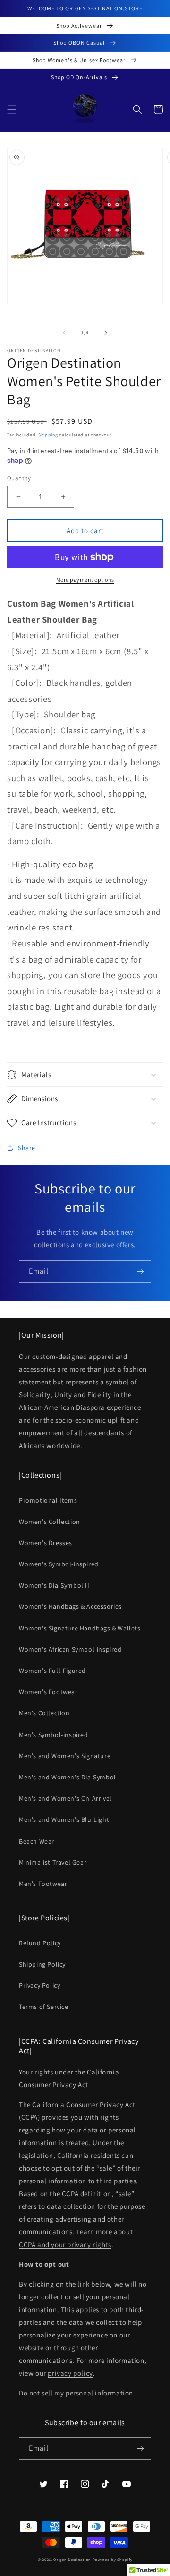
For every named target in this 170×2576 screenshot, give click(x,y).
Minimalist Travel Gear (53, 1862)
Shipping (48, 435)
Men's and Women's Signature (65, 1756)
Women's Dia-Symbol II (54, 1585)
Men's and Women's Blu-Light (64, 1819)
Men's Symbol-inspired (54, 1735)
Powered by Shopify (113, 2559)
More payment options (85, 580)
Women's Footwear (48, 1692)
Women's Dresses (46, 1543)
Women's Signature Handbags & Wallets (80, 1628)
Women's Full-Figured (52, 1671)
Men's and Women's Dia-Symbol (68, 1777)
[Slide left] (64, 333)
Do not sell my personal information (76, 2393)
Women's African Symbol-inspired (70, 1649)
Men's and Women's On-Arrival (65, 1798)
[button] (12, 109)
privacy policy (70, 2373)
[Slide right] (106, 333)
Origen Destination (72, 2559)
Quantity (19, 478)
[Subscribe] (140, 1272)
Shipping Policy (42, 1964)
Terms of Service (44, 2007)
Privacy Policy (39, 1985)
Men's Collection (44, 1713)
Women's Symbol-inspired (59, 1564)
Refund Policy (40, 1943)
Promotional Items (48, 1500)
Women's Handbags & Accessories (70, 1606)
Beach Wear (37, 1841)
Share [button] (27, 1148)
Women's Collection (50, 1522)
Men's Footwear (43, 1884)
